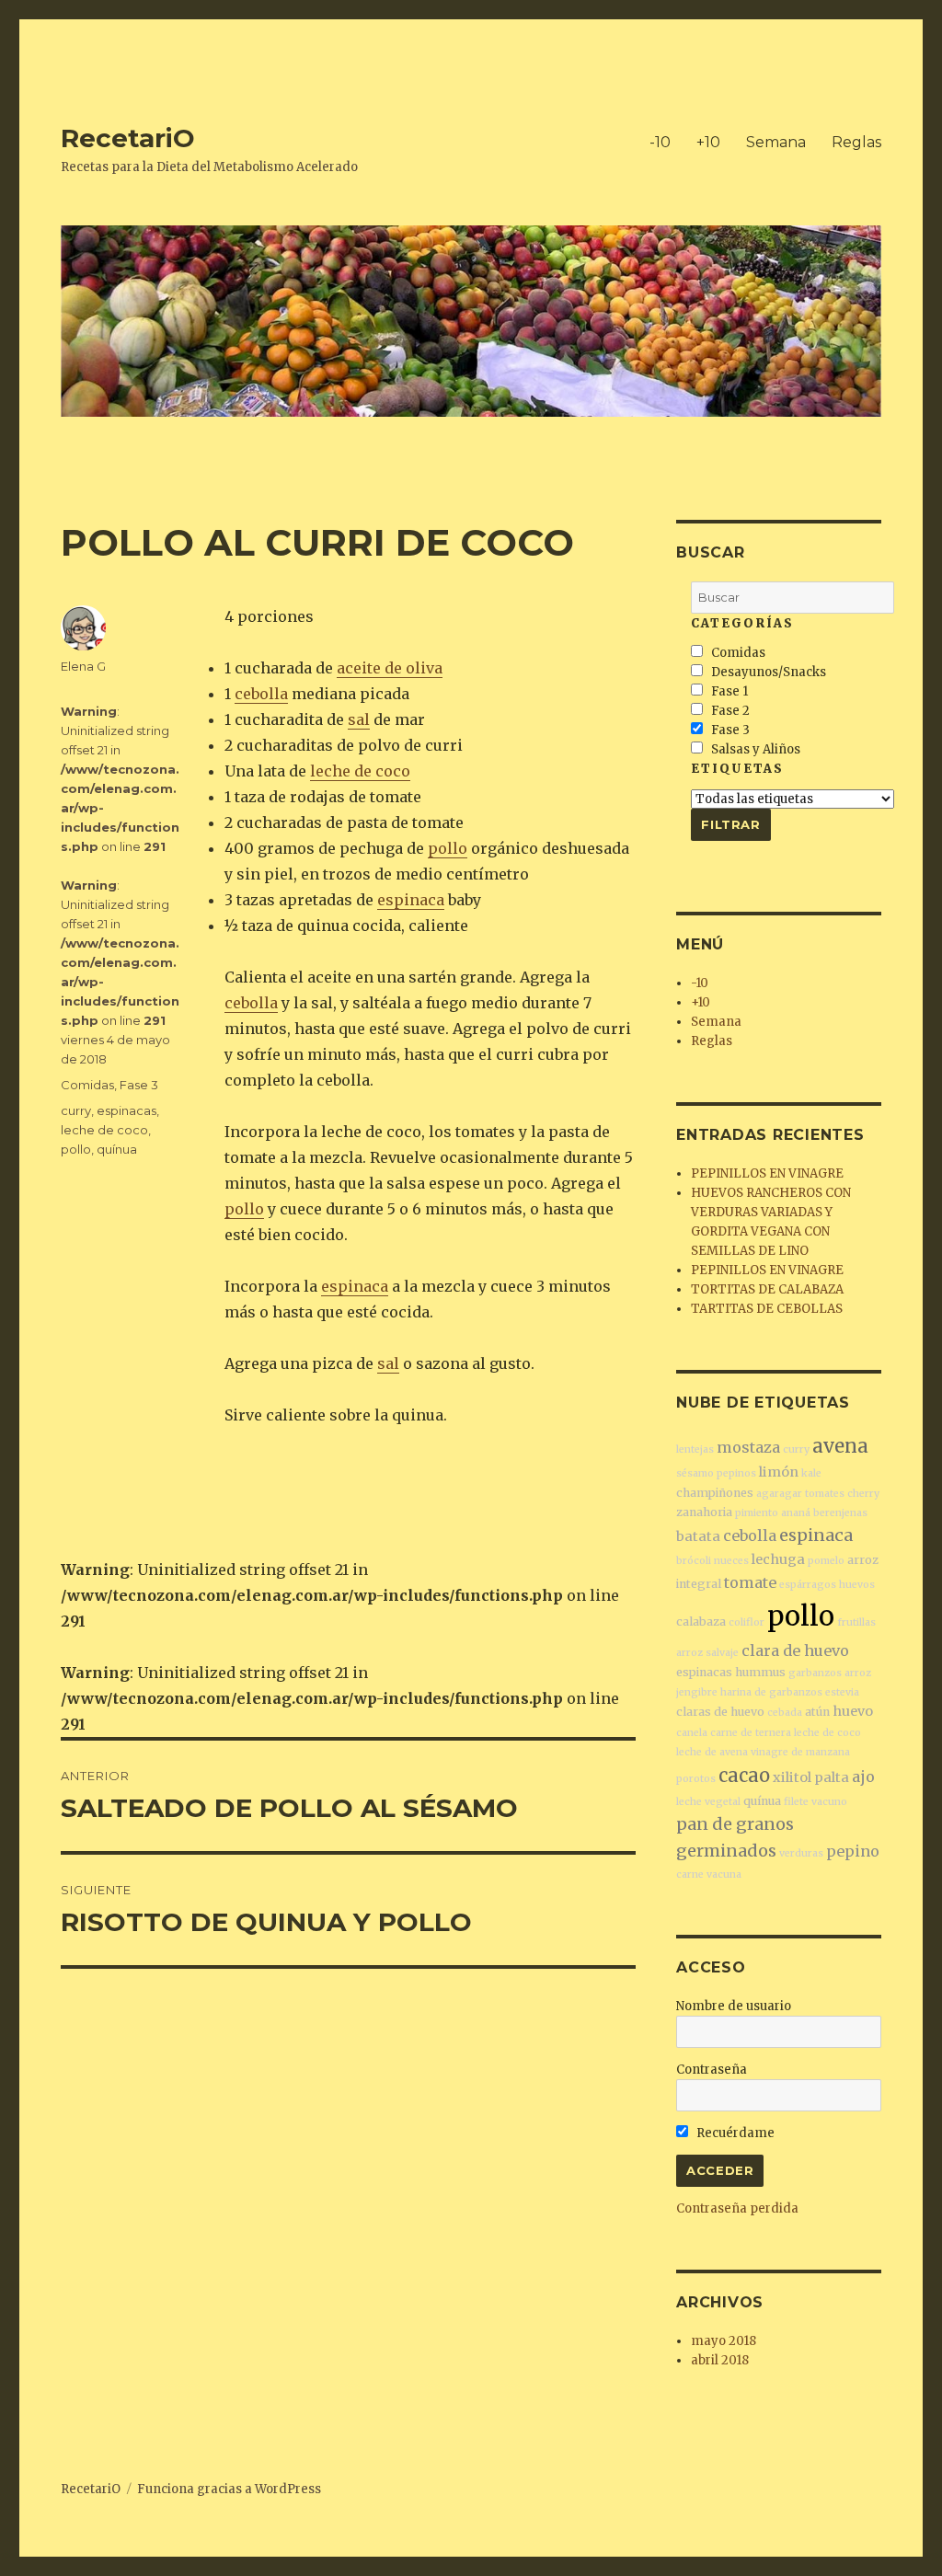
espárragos (808, 1585)
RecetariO (128, 138)
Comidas (87, 1085)
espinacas (126, 1110)
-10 (660, 142)
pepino (853, 1851)
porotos (696, 1779)
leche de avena (712, 1752)
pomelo (826, 1561)
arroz (858, 1673)
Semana (776, 142)
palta (832, 1777)
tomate (750, 1582)
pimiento (757, 1513)
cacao (744, 1775)
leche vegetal (708, 1802)
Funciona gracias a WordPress (229, 2489)
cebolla (261, 694)
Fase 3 (139, 1085)
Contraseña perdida (737, 2208)
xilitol (792, 1777)
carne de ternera (751, 1733)
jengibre (697, 1692)
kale (811, 1473)
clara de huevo (795, 1650)
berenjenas (840, 1513)
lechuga (778, 1559)
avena (840, 1446)
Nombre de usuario (734, 2006)
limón (779, 1472)
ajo (863, 1777)
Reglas (856, 142)
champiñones (715, 1493)
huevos (857, 1585)
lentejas (695, 1449)
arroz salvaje (707, 1653)
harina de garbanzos (771, 1692)
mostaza (748, 1447)
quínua (117, 1149)
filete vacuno (816, 1802)
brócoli (694, 1561)
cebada (785, 1713)
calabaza (701, 1621)
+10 (708, 142)
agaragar (779, 1494)
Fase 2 (729, 711)
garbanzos (815, 1673)
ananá (796, 1513)
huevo (853, 1711)
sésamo (695, 1473)
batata (698, 1536)
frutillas (856, 1622)
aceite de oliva (390, 668)
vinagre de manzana (800, 1752)
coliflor (747, 1622)
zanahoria (704, 1512)
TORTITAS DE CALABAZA (767, 1289)
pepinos (736, 1473)
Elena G (83, 666)
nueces (731, 1561)
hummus (760, 1672)
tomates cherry (842, 1494)
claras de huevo (720, 1712)
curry (76, 1110)
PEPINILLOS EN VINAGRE (767, 1173)
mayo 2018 (724, 2341)
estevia (842, 1692)
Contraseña (712, 2070)
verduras (801, 1853)
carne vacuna (709, 1874)
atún (817, 1712)
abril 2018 (720, 2360)
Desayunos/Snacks (767, 672)
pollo (448, 848)
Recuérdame (734, 2133)
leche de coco (360, 771)
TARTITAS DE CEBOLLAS (767, 1309)
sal (359, 719)
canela (692, 1733)
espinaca (411, 900)
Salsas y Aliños (754, 749)
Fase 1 (728, 691)
